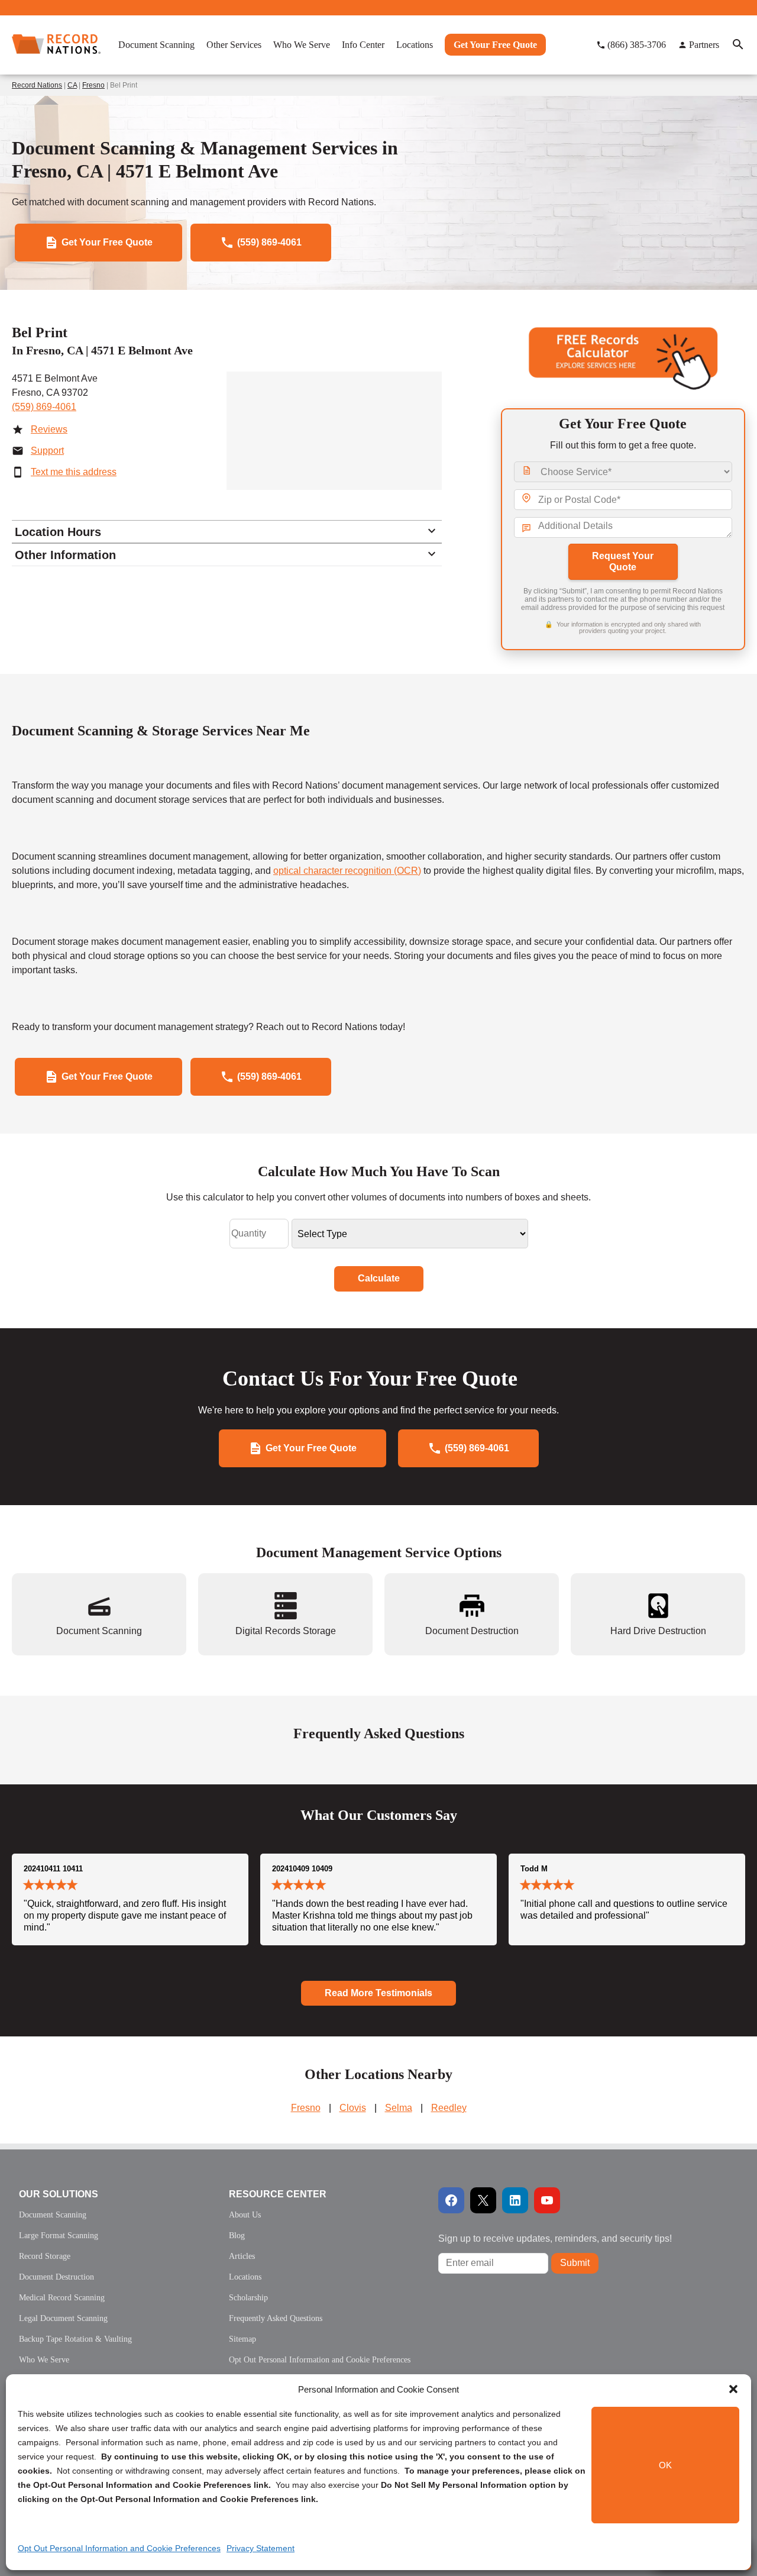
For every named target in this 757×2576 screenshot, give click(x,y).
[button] (733, 2389)
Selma (399, 2108)
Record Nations (37, 85)
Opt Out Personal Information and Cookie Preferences (119, 2548)
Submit (575, 2263)
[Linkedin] (515, 2200)
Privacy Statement (261, 2548)
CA (72, 85)
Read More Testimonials (378, 1993)
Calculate (379, 1278)
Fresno (93, 85)
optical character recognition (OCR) (347, 871)
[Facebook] (451, 2200)
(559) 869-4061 (44, 407)
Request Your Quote (623, 561)
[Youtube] (547, 2200)
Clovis (353, 2108)
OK (665, 2465)
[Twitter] (483, 2200)
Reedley (449, 2108)
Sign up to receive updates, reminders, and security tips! (555, 2238)
